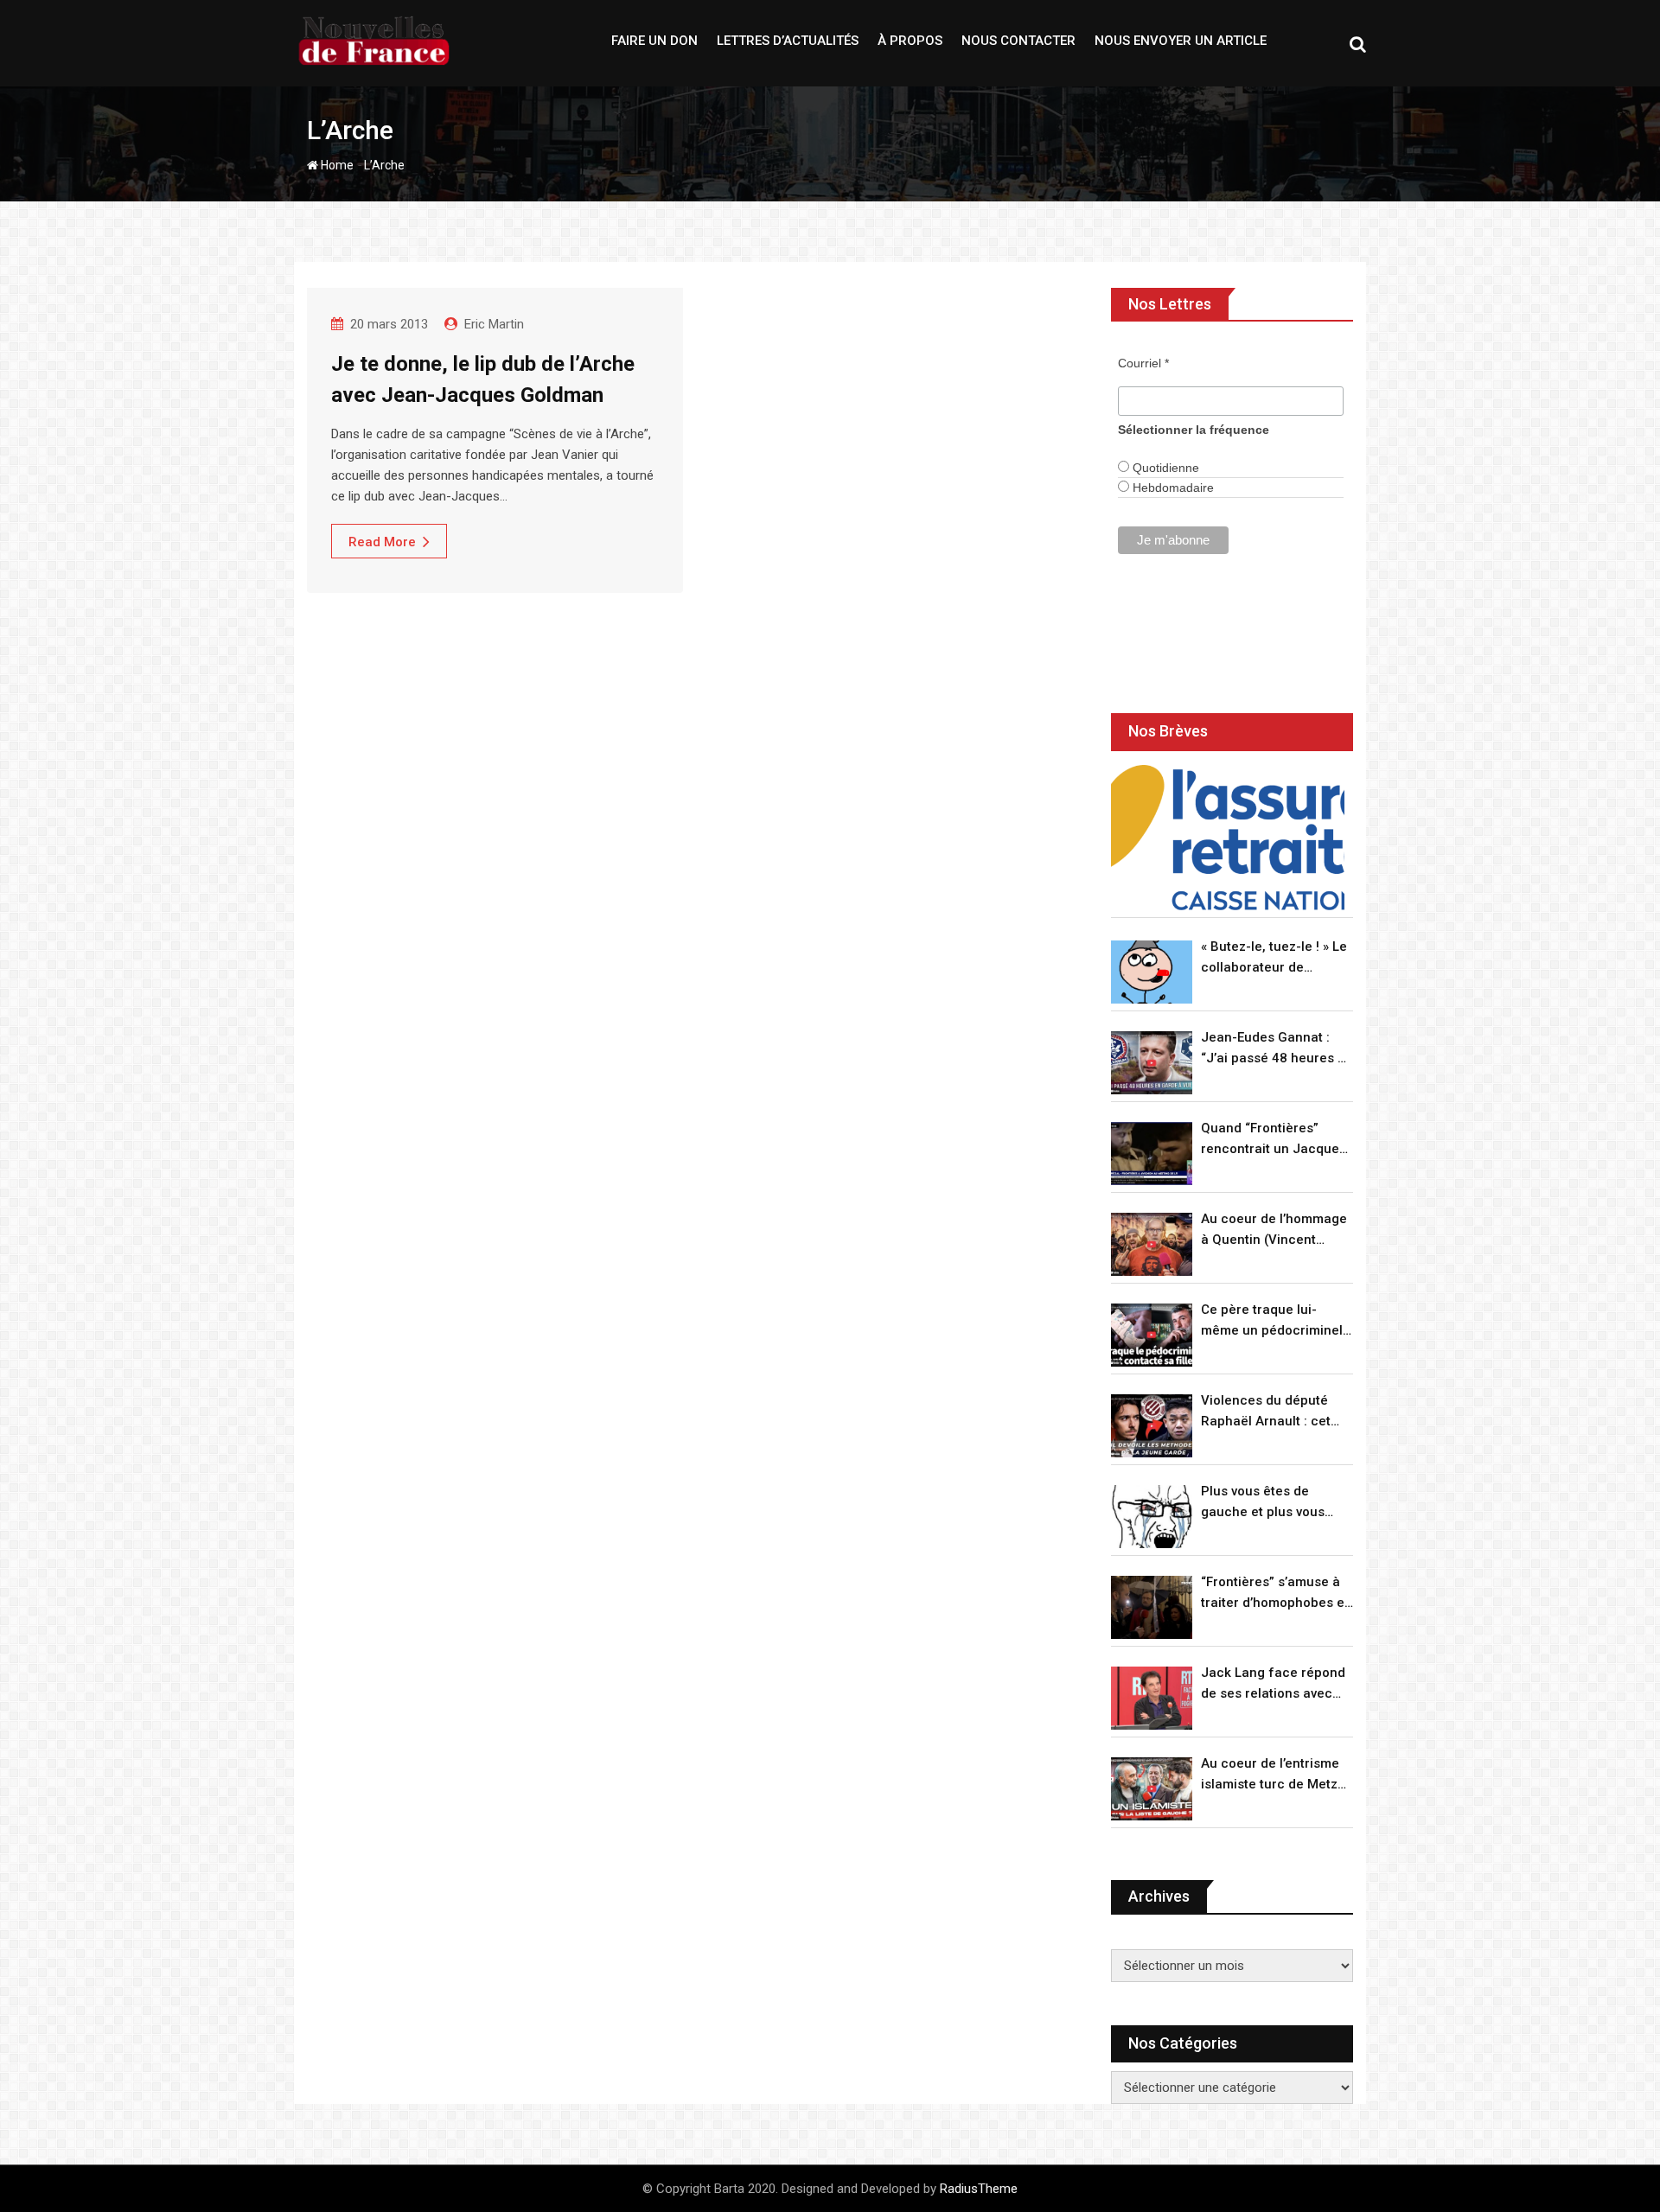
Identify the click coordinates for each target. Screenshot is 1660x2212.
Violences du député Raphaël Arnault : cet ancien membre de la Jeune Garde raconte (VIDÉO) (1267, 1412)
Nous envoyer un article (1181, 41)
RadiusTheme (979, 2189)
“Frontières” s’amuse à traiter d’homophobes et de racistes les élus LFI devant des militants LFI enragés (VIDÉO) (1275, 1594)
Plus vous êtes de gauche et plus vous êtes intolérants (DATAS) (1276, 1503)
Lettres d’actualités (788, 41)
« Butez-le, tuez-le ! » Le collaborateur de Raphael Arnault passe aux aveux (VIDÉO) (1274, 958)
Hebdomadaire (1172, 488)
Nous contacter (1018, 41)
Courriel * (1143, 363)
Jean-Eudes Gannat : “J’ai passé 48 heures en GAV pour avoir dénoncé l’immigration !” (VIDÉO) (1277, 1049)
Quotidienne (1164, 468)
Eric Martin (494, 324)
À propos (910, 41)
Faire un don (654, 41)
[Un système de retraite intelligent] (1228, 838)
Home (336, 165)
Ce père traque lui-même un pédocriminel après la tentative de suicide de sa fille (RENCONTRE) (1272, 1321)
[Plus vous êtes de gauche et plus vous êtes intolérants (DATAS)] (1152, 1517)
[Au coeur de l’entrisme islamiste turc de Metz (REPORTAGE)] (1152, 1789)
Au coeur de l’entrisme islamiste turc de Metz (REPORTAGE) (1270, 1775)
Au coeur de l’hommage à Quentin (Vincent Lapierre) (1274, 1230)
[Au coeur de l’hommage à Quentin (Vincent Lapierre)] (1152, 1244)
